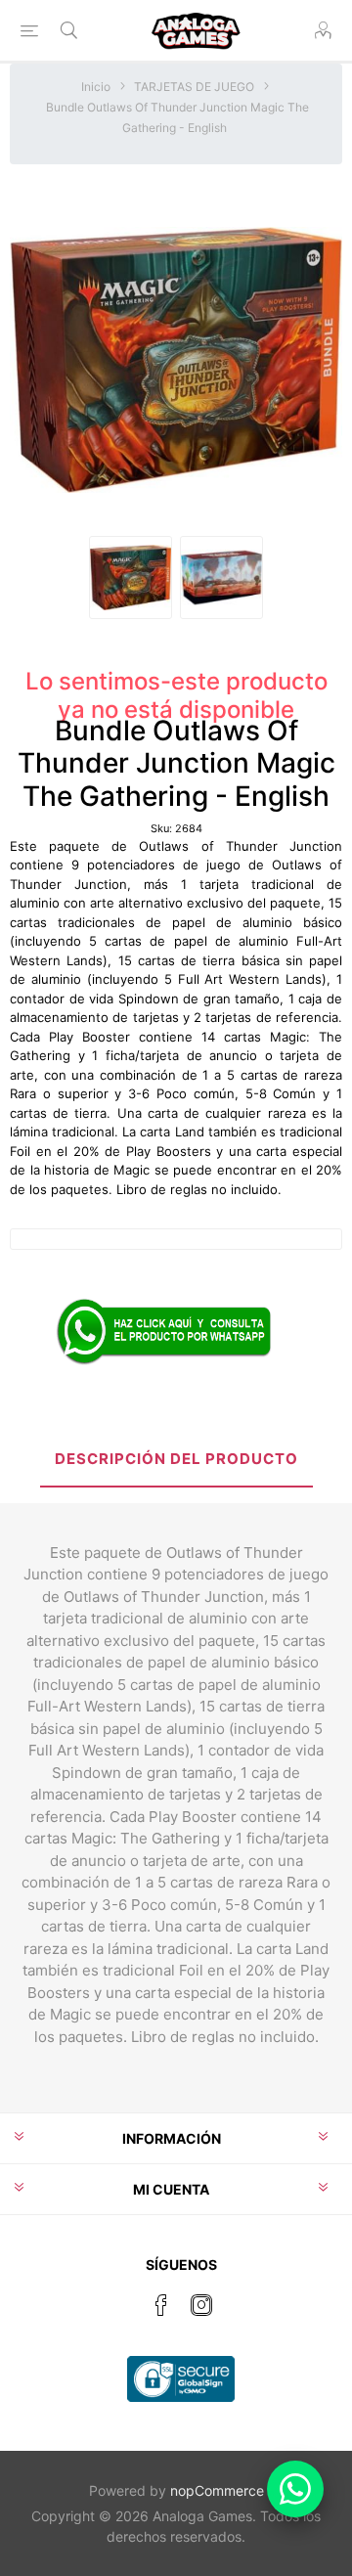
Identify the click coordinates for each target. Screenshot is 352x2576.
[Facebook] (161, 2305)
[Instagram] (201, 2305)
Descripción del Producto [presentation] (176, 1459)
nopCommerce (217, 2490)
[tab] (176, 1461)
